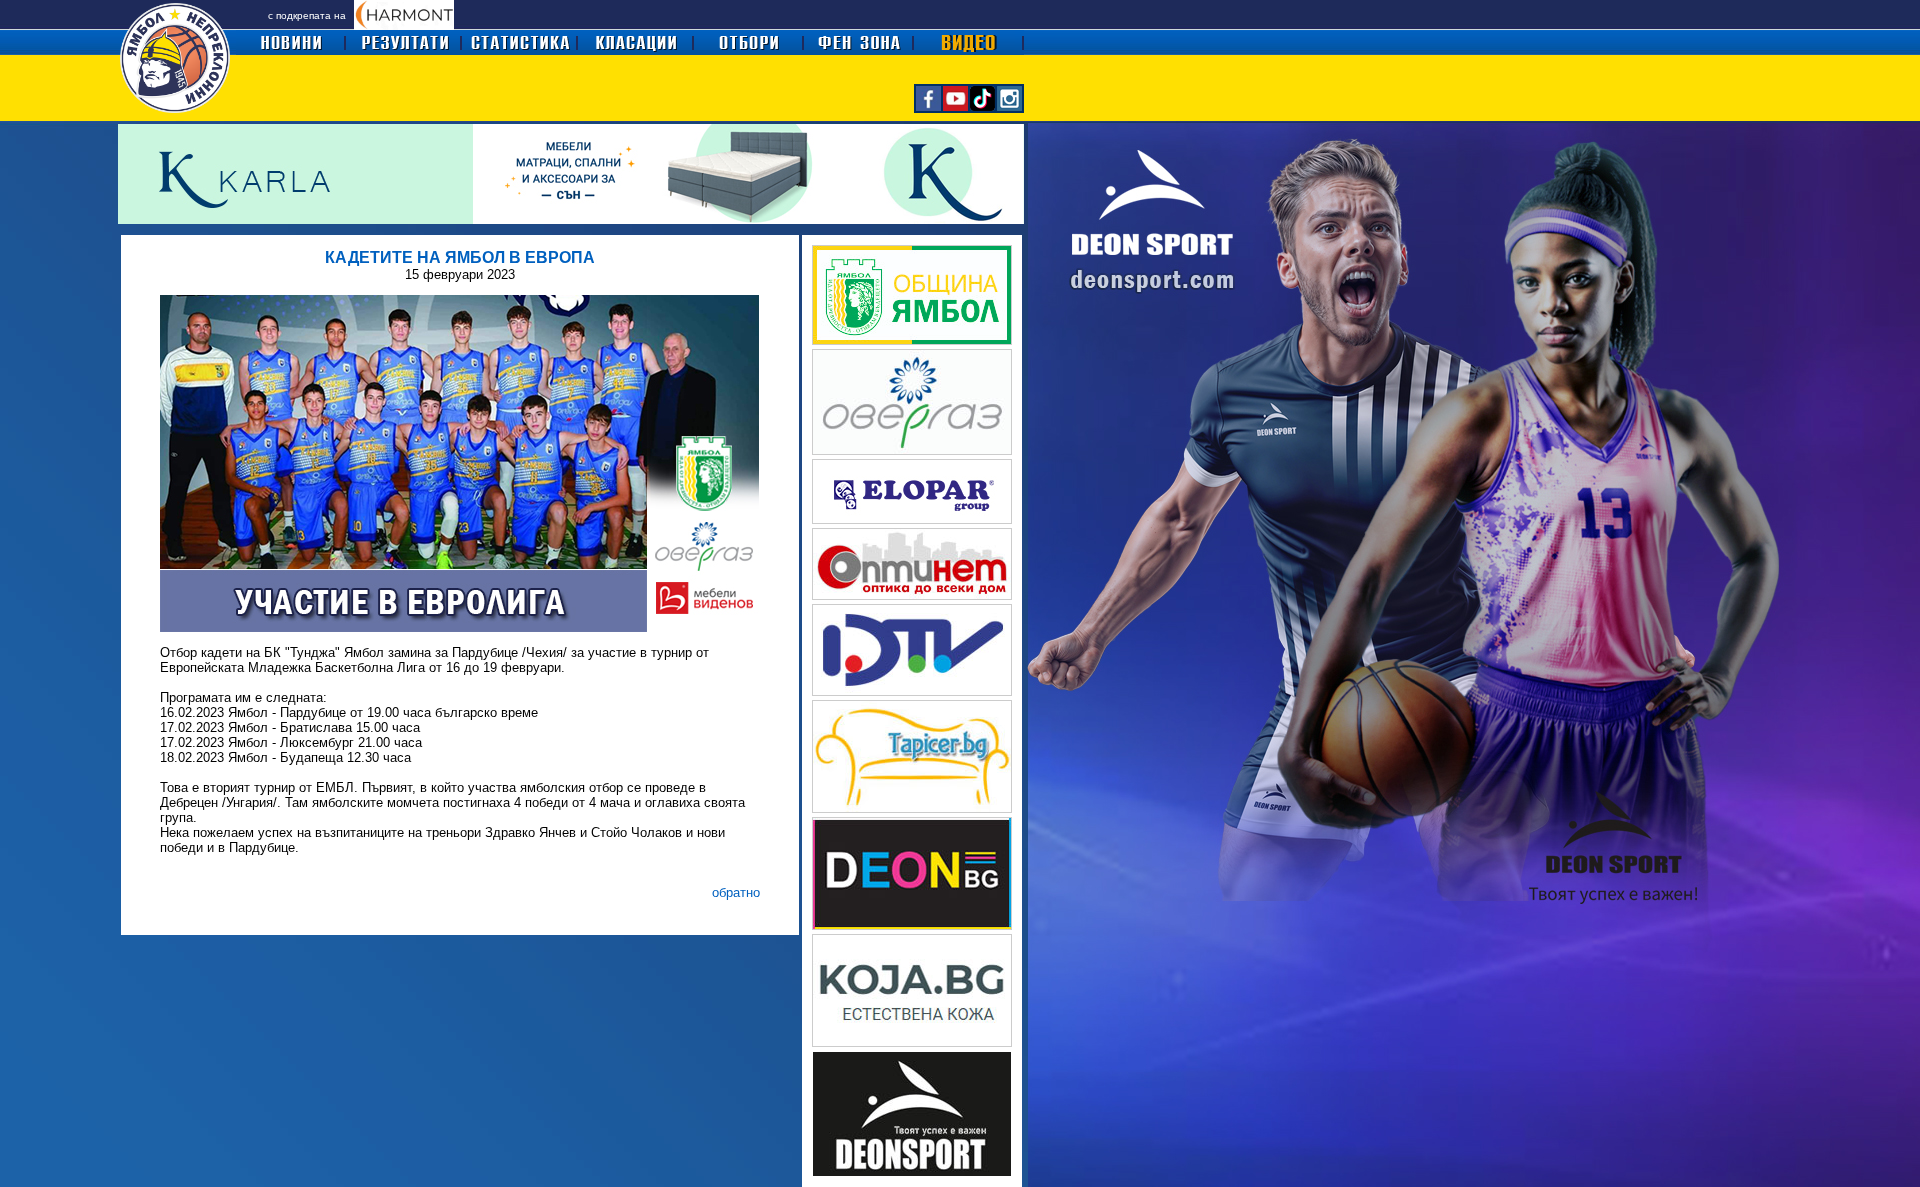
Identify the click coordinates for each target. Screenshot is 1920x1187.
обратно (736, 892)
